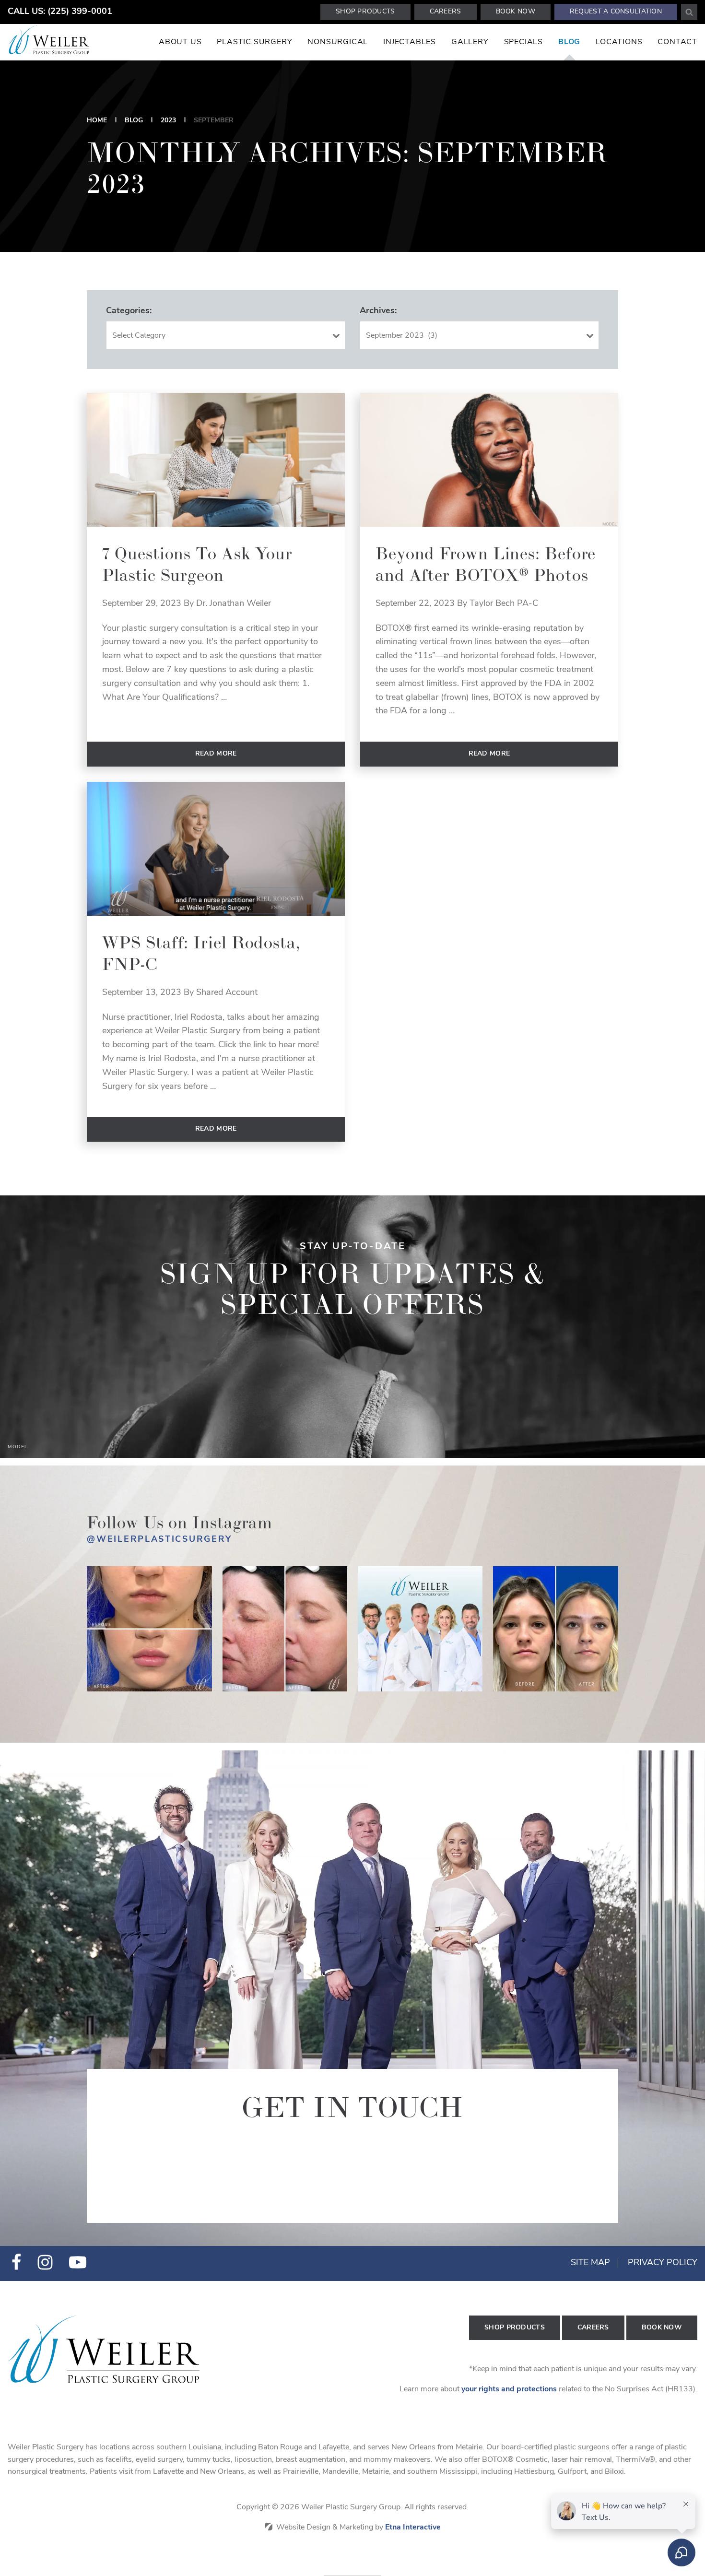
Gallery (470, 42)
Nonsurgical (338, 42)
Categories (128, 311)
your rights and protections (509, 2389)
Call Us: (60, 12)
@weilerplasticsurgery (159, 1540)
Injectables (410, 42)
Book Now (516, 12)
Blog (569, 42)
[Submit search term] (689, 12)
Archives (377, 311)
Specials (523, 42)
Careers (446, 12)
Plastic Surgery (254, 42)
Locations (619, 42)
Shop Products (365, 12)
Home (97, 121)
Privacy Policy (663, 2263)
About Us (180, 42)
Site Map (590, 2263)
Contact (677, 42)
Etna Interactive (413, 2528)
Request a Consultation (616, 12)
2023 (168, 121)
